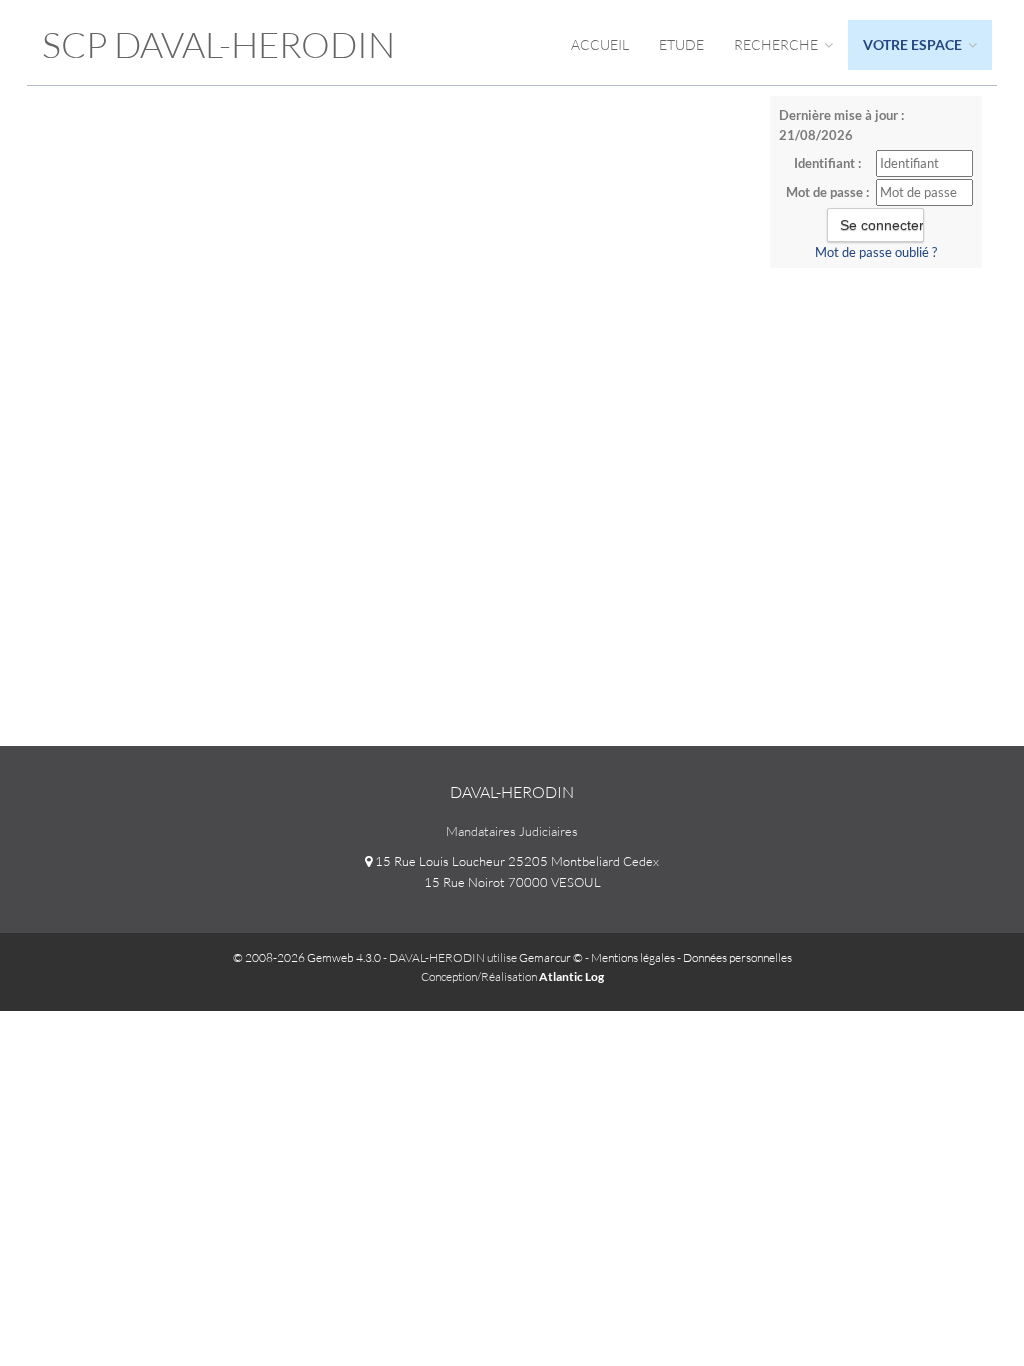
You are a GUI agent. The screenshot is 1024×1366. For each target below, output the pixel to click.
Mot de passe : (827, 192)
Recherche (777, 44)
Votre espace (914, 44)
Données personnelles (737, 957)
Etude (681, 44)
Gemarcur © (551, 957)
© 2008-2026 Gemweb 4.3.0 (307, 957)
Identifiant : (827, 163)
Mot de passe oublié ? (876, 252)
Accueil (600, 44)
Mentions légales (633, 957)
